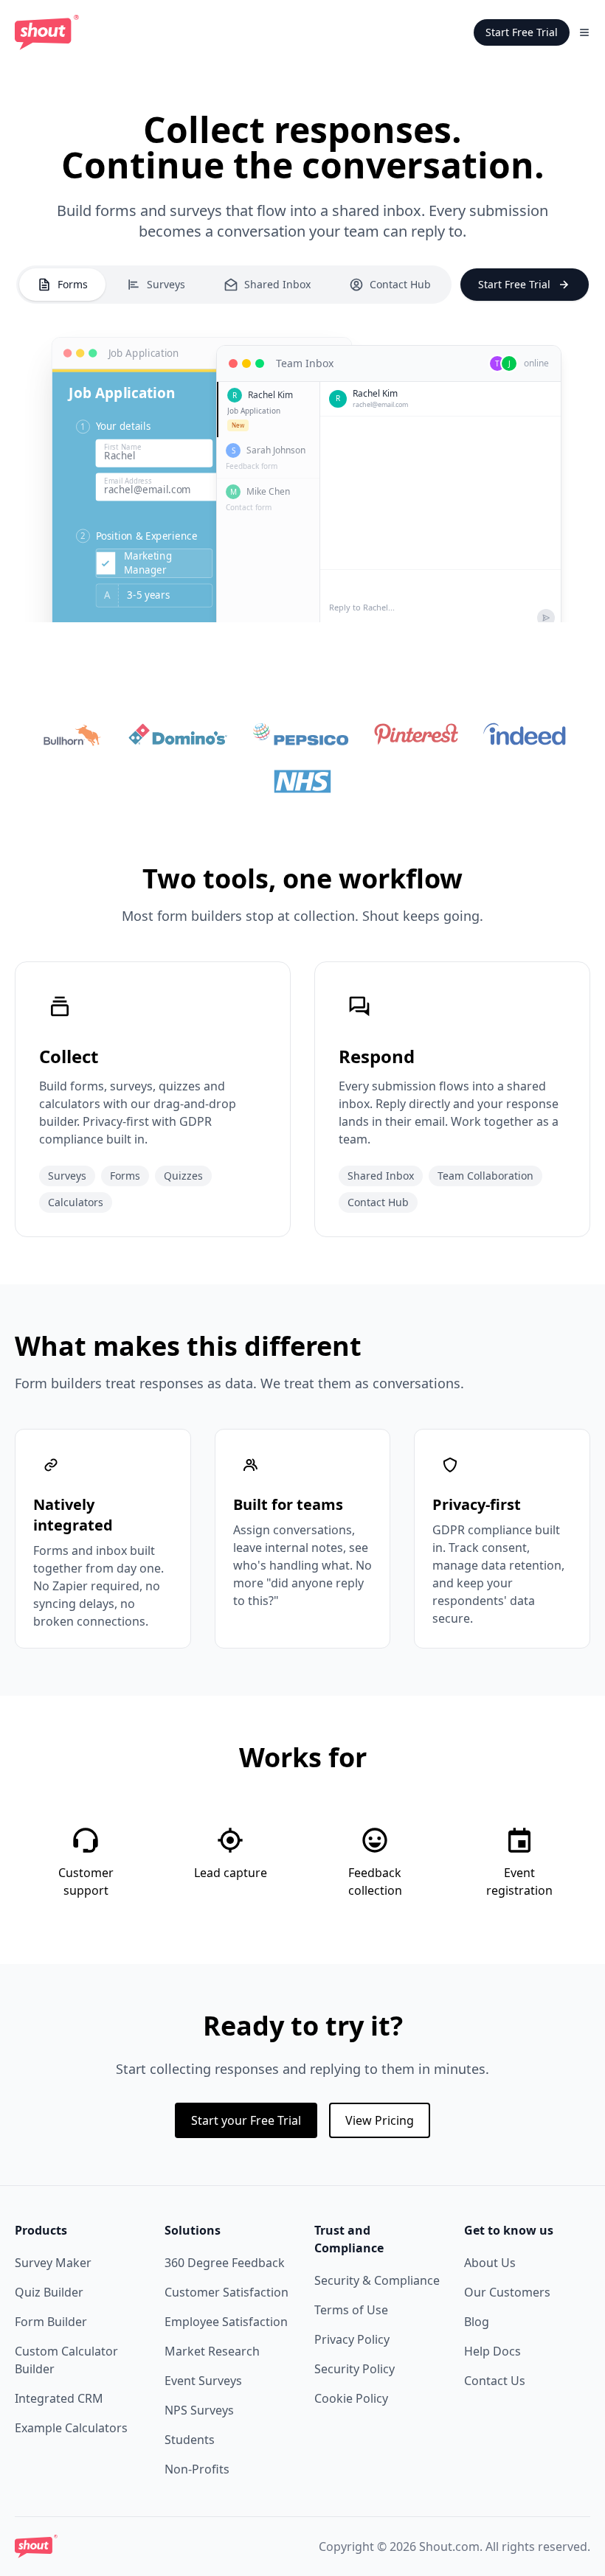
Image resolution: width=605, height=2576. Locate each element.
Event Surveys (203, 2381)
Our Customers (507, 2292)
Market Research (212, 2351)
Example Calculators (71, 2428)
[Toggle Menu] (584, 32)
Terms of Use (351, 2310)
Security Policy (355, 2369)
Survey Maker (53, 2263)
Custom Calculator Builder (66, 2360)
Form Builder (51, 2322)
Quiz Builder (49, 2292)
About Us (490, 2263)
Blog (477, 2322)
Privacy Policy (352, 2339)
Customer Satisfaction (227, 2292)
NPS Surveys (199, 2410)
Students (190, 2440)
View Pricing (380, 2120)
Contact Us (495, 2381)
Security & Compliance (377, 2280)
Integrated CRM (59, 2398)
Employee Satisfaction (226, 2322)
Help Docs (492, 2351)
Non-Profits (197, 2469)
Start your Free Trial (246, 2120)
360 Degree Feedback (225, 2263)
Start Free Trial (522, 32)
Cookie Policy (351, 2398)
